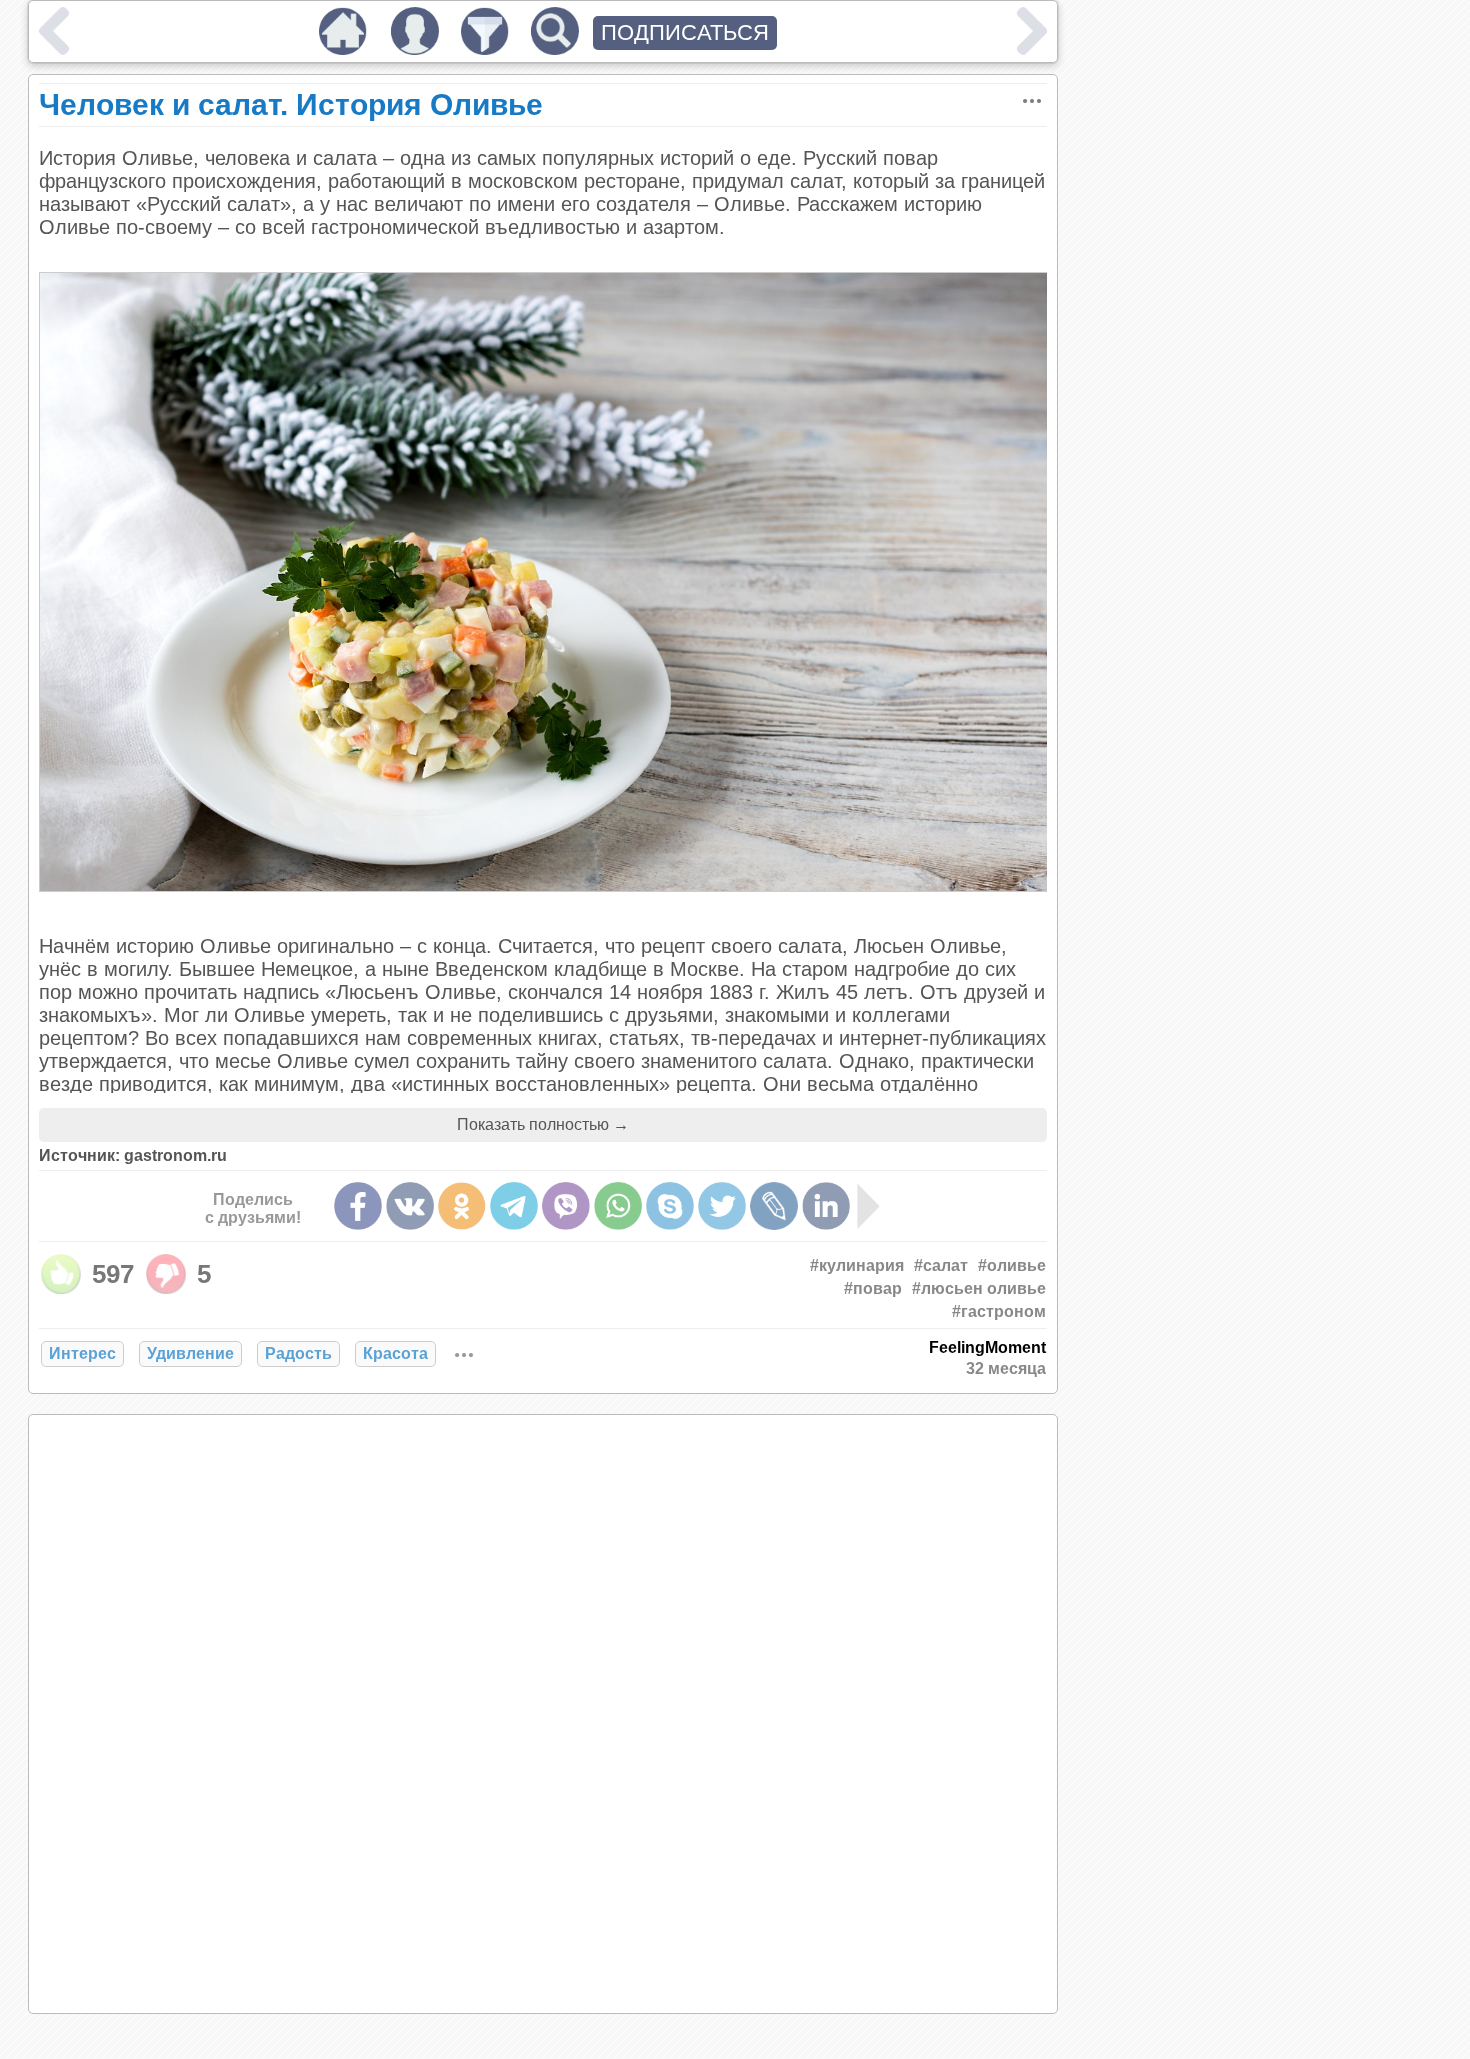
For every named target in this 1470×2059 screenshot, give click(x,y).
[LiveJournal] (774, 1206)
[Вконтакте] (410, 1206)
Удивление (190, 1353)
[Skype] (670, 1206)
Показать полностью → (543, 1124)
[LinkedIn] (826, 1206)
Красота (395, 1353)
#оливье (1012, 1265)
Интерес (82, 1353)
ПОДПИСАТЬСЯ (685, 32)
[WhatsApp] (618, 1206)
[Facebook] (358, 1206)
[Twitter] (722, 1206)
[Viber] (566, 1206)
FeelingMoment (987, 1347)
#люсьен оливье (979, 1288)
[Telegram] (514, 1206)
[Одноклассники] (462, 1206)
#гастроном (999, 1311)
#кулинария (857, 1265)
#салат (941, 1265)
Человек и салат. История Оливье (291, 104)
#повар (873, 1288)
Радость (298, 1353)
